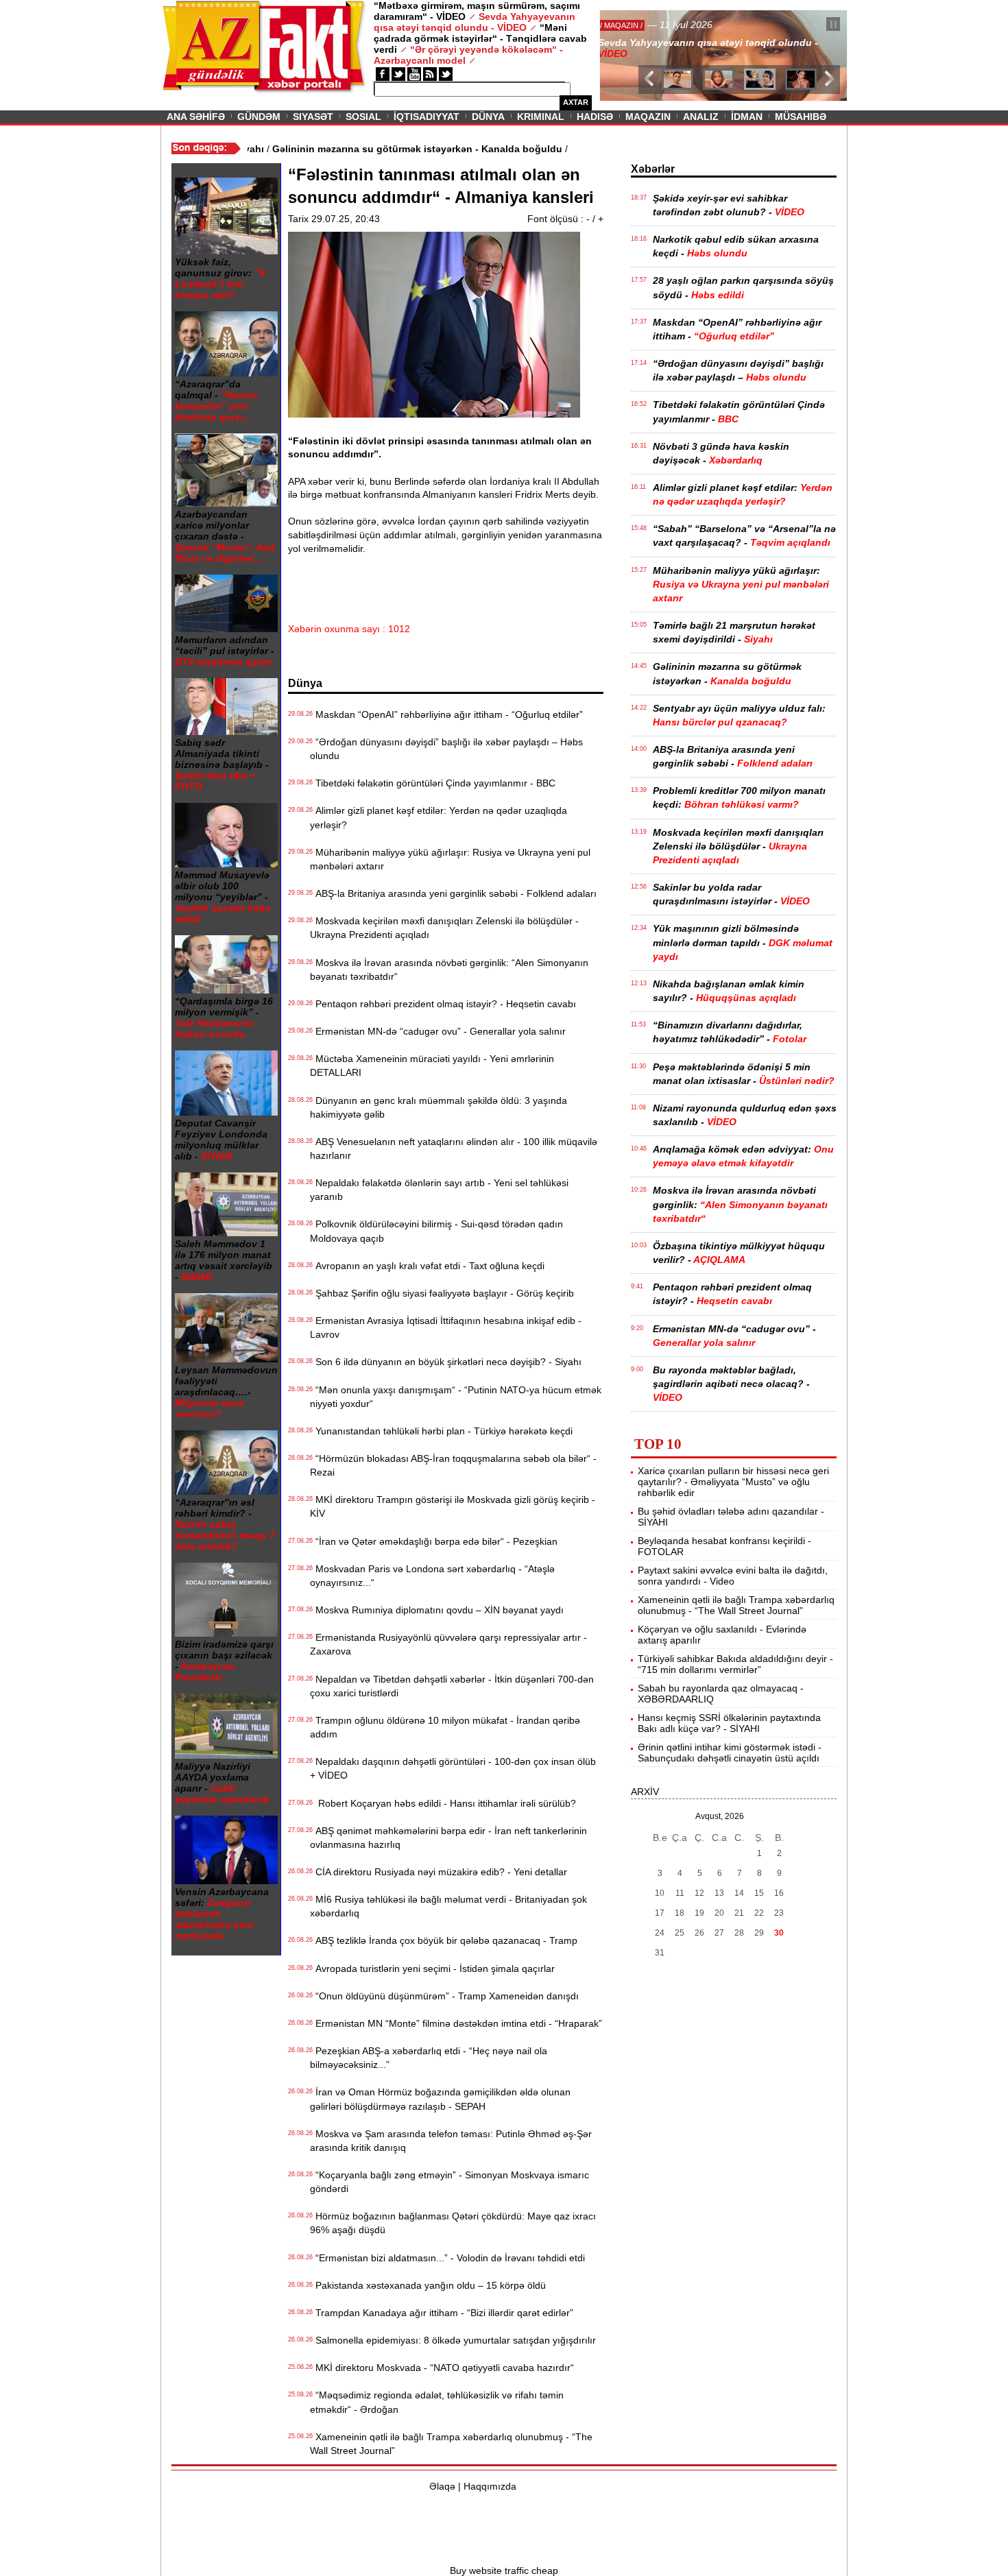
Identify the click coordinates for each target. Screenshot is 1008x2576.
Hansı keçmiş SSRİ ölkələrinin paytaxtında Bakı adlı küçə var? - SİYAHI (729, 1723)
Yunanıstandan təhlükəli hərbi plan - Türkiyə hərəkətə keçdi (441, 1431)
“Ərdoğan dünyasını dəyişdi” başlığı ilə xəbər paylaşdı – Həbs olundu (446, 749)
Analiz (701, 117)
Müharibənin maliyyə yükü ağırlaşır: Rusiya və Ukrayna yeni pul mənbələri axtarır (450, 859)
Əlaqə (442, 2486)
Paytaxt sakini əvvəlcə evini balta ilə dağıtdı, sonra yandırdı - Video (733, 1576)
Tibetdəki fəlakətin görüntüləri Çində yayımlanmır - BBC (433, 783)
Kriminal (541, 117)
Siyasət (313, 117)
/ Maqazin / (630, 25)
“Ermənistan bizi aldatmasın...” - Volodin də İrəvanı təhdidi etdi (447, 2258)
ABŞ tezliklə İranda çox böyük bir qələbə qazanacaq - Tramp (444, 1940)
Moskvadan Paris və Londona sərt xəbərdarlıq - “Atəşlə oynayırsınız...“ (432, 1576)
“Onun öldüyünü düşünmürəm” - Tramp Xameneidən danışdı (444, 1996)
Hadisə (595, 117)
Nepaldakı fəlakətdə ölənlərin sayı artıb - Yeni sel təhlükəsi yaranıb (439, 1190)
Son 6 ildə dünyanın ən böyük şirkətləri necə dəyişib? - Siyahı (446, 1362)
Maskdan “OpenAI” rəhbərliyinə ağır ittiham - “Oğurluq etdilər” (446, 714)
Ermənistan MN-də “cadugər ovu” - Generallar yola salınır (438, 1031)
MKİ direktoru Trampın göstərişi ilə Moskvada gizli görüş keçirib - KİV (453, 1506)
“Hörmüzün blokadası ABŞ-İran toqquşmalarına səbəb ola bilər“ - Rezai (453, 1465)
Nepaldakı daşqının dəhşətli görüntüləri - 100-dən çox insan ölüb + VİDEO (453, 1768)
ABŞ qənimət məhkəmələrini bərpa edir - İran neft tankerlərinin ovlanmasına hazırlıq (448, 1838)
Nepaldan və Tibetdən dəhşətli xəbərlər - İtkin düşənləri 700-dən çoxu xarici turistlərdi (452, 1686)
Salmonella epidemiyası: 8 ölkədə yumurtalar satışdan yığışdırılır (453, 2340)
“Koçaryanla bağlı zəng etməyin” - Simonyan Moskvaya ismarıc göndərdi (449, 2182)
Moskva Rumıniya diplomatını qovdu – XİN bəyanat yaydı (437, 1610)
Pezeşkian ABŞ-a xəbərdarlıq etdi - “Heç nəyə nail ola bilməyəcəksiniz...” (429, 2058)
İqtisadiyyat (427, 117)
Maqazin (648, 117)
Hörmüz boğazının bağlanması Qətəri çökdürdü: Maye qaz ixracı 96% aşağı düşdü (453, 2223)
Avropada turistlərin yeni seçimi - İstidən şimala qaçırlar (432, 1969)
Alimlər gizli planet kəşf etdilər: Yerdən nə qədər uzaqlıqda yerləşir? (439, 817)
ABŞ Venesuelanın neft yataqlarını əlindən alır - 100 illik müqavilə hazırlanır (454, 1148)
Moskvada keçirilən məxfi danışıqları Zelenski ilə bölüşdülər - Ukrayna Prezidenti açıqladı (444, 928)
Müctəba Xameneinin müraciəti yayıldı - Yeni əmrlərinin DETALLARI (432, 1066)
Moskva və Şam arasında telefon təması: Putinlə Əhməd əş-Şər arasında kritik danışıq (451, 2141)
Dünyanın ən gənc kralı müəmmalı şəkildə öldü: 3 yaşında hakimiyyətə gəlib (439, 1107)
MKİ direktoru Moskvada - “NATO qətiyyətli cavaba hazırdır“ (442, 2368)
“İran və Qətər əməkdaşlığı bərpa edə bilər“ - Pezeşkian (434, 1541)
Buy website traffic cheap (504, 2571)
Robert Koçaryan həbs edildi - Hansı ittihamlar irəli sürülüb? (443, 1803)
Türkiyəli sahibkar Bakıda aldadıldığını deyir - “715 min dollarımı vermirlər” (735, 1664)
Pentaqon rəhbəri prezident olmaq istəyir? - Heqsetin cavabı (443, 1004)
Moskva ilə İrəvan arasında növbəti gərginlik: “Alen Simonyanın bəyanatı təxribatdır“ (449, 970)
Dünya (488, 117)
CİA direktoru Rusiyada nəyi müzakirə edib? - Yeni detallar (439, 1872)
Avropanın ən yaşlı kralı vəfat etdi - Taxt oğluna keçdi (427, 1266)
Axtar (576, 102)
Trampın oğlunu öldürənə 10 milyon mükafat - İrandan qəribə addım (445, 1727)
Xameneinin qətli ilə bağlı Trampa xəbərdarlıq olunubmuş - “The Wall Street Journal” (451, 2444)
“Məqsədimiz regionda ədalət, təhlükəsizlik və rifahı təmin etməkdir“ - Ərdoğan (437, 2402)
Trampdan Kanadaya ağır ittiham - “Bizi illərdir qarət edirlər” (442, 2313)
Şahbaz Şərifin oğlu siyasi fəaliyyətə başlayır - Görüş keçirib (442, 1293)
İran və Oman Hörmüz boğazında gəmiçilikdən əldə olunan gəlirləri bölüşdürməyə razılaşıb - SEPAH (440, 2099)
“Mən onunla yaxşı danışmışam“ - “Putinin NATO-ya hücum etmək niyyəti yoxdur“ (456, 1397)
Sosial (363, 117)
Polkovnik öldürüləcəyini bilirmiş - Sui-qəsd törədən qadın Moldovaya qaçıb (436, 1231)
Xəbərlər (653, 169)
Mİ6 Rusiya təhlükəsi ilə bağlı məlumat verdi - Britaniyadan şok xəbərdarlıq (448, 1906)
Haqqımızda (490, 2486)
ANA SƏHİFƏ (196, 117)
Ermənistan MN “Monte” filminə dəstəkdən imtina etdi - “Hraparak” (456, 2023)
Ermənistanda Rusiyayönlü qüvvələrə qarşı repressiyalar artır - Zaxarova (448, 1644)
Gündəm (259, 117)
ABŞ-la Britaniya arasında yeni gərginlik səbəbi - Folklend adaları (453, 893)
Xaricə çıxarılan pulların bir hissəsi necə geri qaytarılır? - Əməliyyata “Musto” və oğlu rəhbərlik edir (733, 1482)
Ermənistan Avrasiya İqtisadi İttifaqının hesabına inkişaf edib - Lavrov (446, 1327)
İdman (747, 117)
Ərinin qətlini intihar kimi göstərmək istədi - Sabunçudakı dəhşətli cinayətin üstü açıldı (730, 1753)
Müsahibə (801, 117)
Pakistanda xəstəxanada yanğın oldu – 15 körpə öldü (428, 2285)
